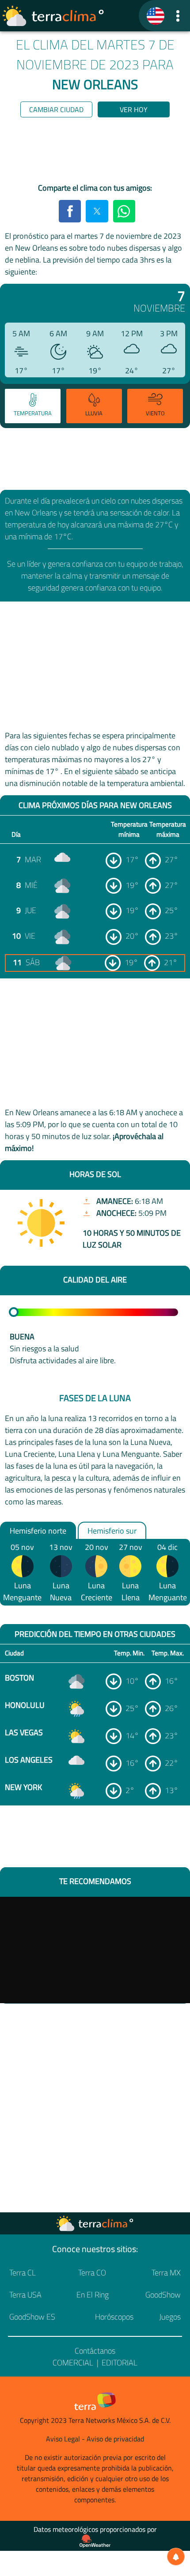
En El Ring (93, 2295)
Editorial (120, 2363)
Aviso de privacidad (115, 2439)
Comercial (73, 2363)
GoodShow (163, 2295)
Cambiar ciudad (56, 109)
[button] (178, 16)
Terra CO (92, 2273)
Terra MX (166, 2273)
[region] (95, 152)
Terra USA (25, 2295)
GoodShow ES (32, 2317)
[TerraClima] (156, 16)
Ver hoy (134, 109)
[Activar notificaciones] (176, 2557)
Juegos (170, 2317)
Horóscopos (114, 2317)
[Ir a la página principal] (53, 16)
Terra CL (23, 2273)
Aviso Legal (63, 2439)
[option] (32, 407)
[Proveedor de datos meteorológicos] (95, 2541)
